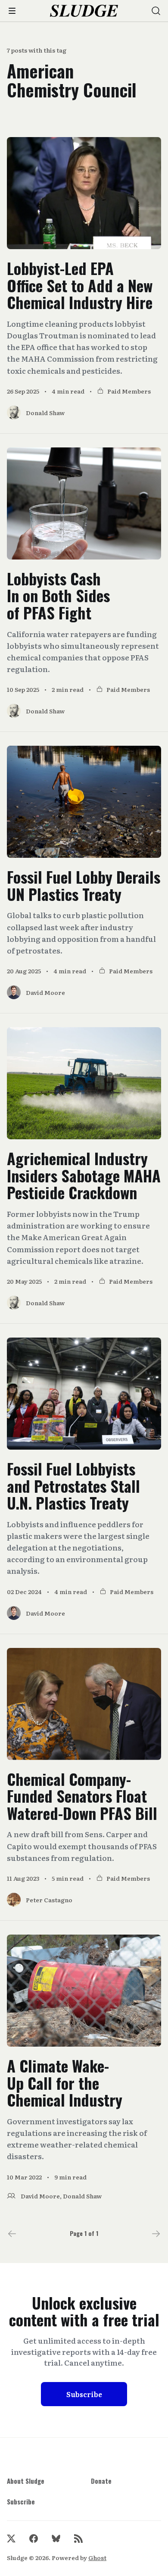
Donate (101, 2481)
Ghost (97, 2557)
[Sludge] (84, 11)
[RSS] (78, 2538)
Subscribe (84, 2394)
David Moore (40, 2196)
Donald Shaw (82, 2196)
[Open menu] (12, 11)
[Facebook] (34, 2538)
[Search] (156, 11)
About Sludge (26, 2481)
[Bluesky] (56, 2538)
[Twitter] (11, 2538)
